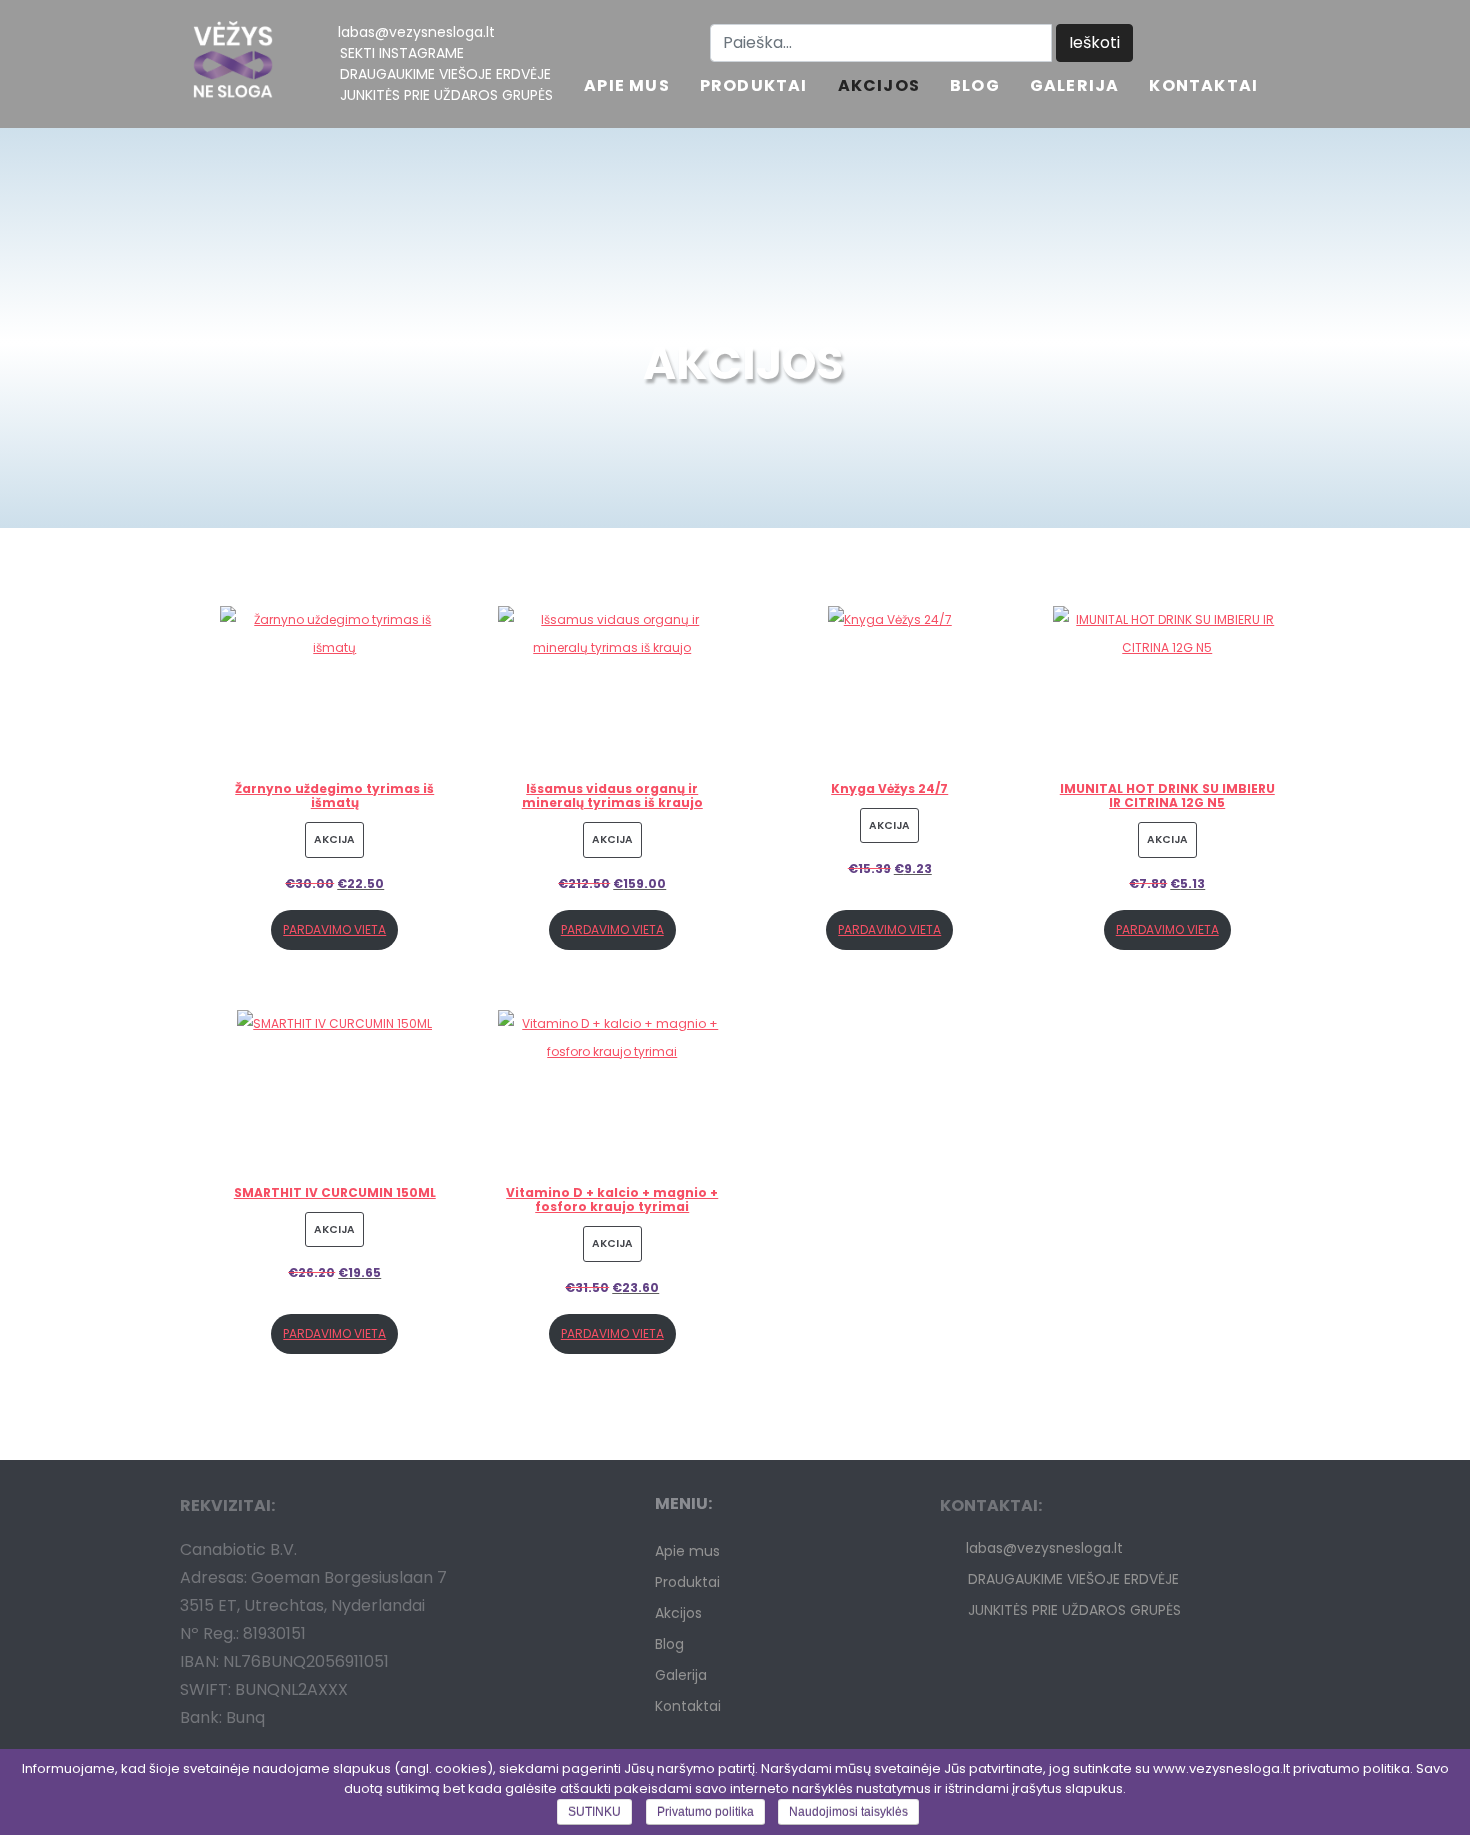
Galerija (1075, 87)
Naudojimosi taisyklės (848, 1812)
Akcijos (879, 87)
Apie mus (627, 87)
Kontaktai (1203, 87)
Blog (975, 87)
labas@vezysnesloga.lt (416, 32)
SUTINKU (594, 1812)
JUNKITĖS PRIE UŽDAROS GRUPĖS (446, 95)
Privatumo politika (705, 1812)
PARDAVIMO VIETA (334, 929)
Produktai (754, 87)
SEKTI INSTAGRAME (402, 53)
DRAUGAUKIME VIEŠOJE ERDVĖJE (445, 74)
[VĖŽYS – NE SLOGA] (233, 64)
